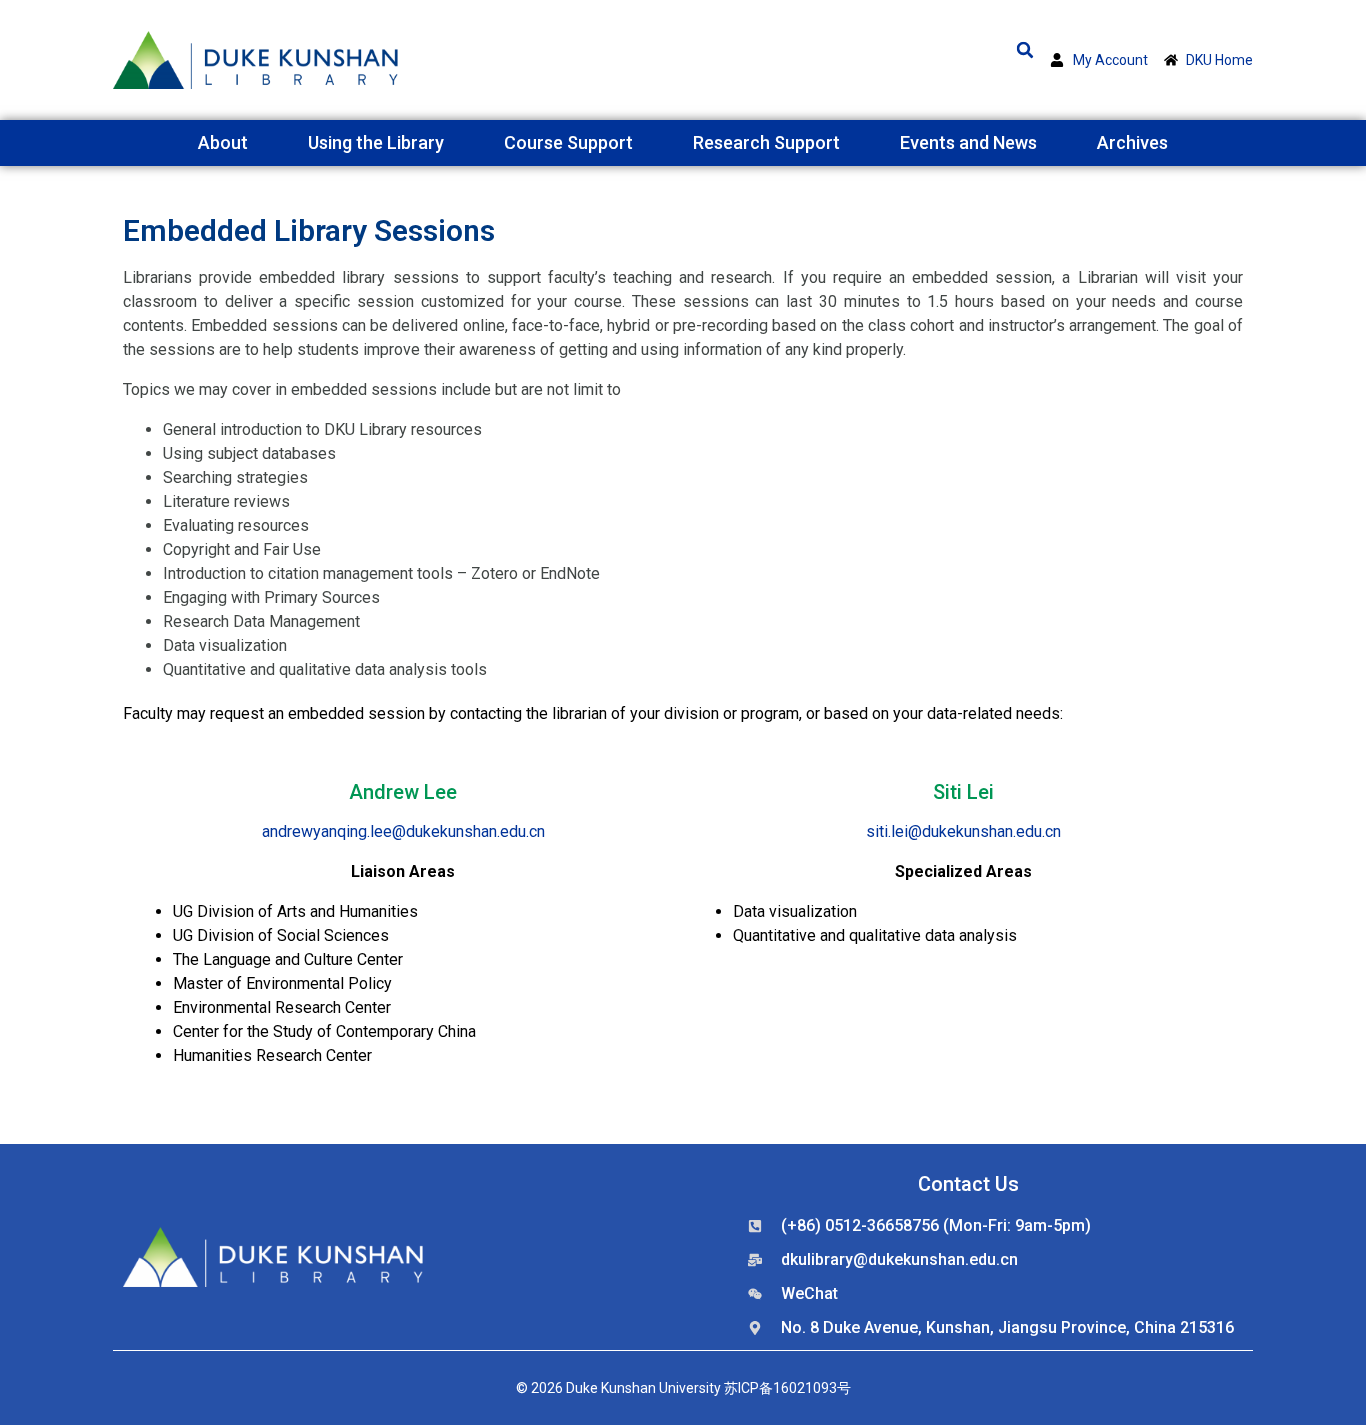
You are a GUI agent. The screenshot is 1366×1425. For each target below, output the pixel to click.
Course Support (568, 142)
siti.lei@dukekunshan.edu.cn (963, 831)
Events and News (968, 142)
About (223, 142)
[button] (1025, 50)
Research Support (766, 142)
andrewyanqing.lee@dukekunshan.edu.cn (403, 831)
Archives (1132, 142)
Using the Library (376, 142)
